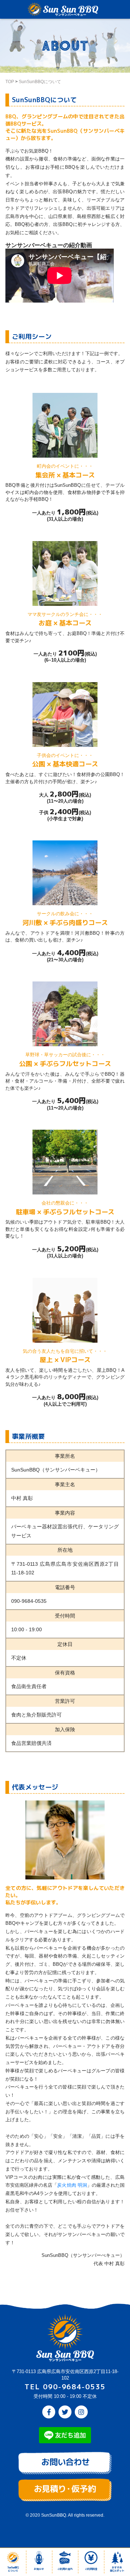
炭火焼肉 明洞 (72, 2185)
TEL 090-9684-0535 (65, 2387)
